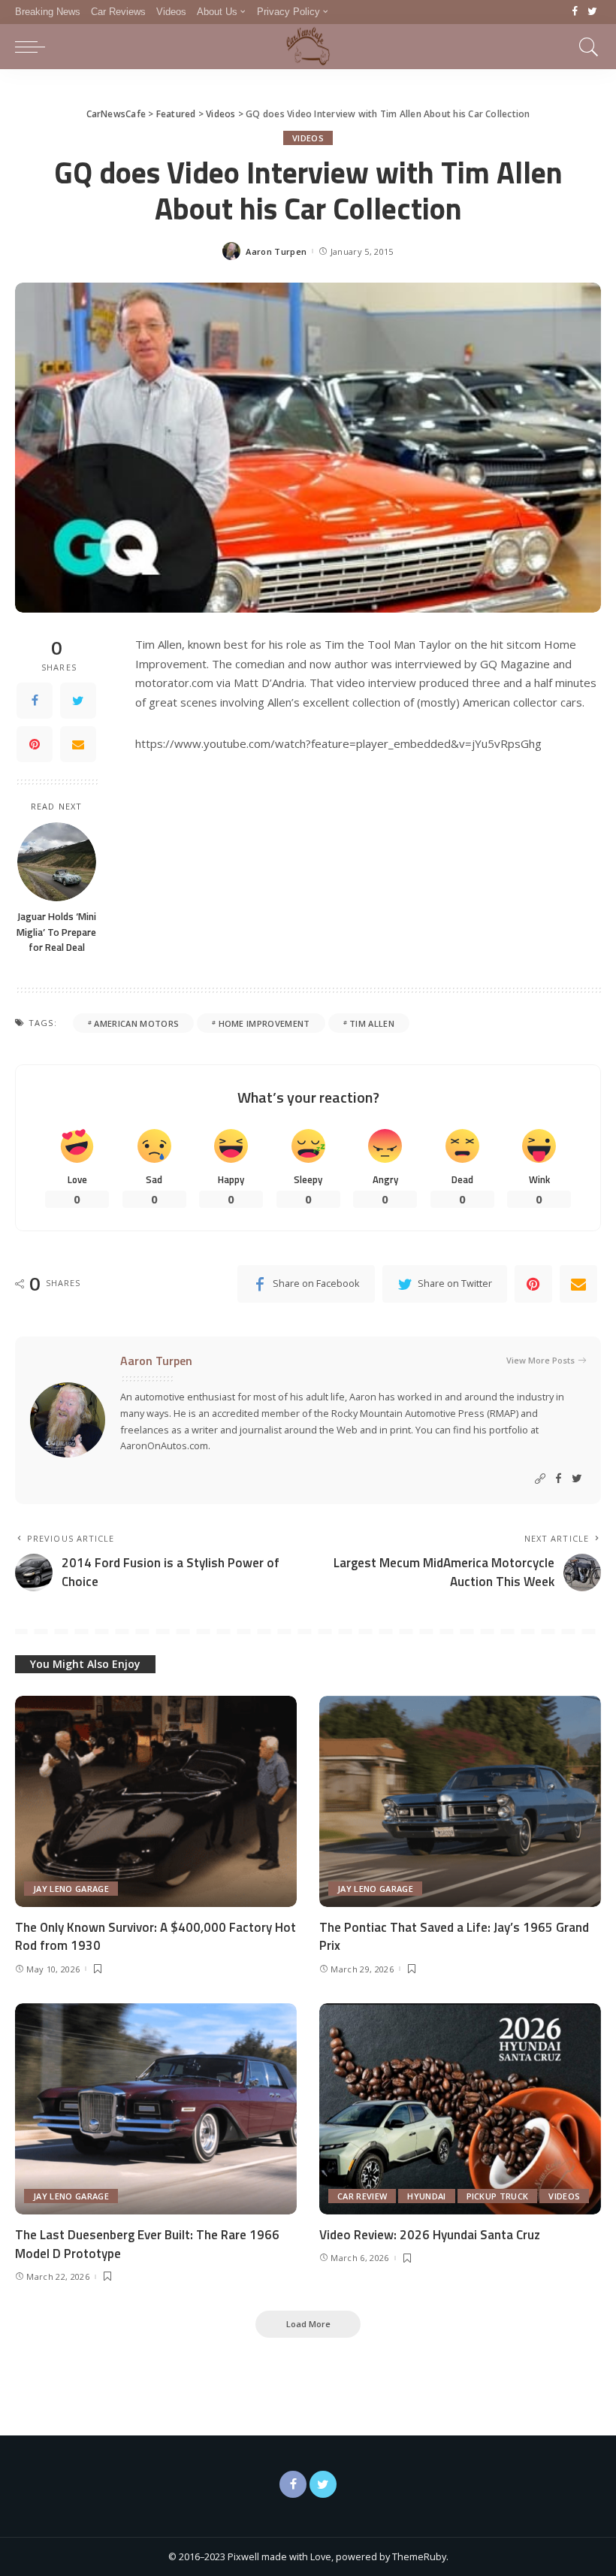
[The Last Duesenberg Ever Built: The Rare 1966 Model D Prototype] (156, 2109)
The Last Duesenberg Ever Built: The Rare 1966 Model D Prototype (147, 2244)
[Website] (540, 1479)
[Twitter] (592, 12)
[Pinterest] (35, 744)
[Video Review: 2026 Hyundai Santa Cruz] (460, 2109)
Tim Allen (372, 1023)
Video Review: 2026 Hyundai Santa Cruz (430, 2235)
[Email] (78, 744)
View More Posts (541, 1360)
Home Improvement (264, 1023)
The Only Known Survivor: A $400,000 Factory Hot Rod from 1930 (156, 1937)
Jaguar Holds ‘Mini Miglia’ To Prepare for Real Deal (56, 932)
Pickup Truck (498, 2196)
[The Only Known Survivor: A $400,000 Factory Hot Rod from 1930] (156, 1801)
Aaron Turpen (276, 251)
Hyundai (426, 2196)
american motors (136, 1023)
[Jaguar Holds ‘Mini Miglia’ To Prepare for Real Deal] (57, 862)
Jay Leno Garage (71, 1889)
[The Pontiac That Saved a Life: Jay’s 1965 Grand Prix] (460, 1801)
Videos (308, 138)
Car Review (362, 2196)
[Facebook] (575, 12)
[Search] (585, 47)
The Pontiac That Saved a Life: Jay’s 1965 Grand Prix (454, 1937)
